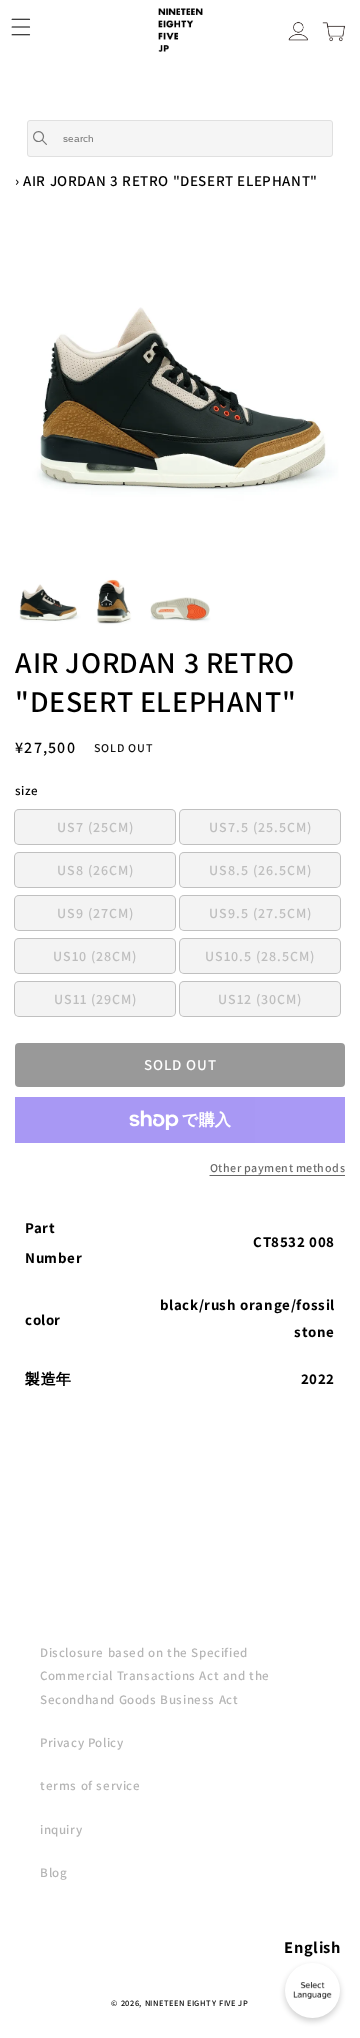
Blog (53, 1872)
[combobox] (180, 138)
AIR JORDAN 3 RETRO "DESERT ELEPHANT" (170, 180)
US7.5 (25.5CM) (274, 830)
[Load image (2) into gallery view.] (114, 602)
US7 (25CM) (116, 830)
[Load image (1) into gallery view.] (48, 602)
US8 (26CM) (116, 873)
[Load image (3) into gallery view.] (180, 602)
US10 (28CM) (114, 959)
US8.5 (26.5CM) (274, 873)
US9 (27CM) (116, 916)
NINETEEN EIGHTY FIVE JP (197, 2002)
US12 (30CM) (279, 1002)
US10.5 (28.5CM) (272, 959)
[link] (180, 1168)
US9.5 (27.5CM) (274, 916)
